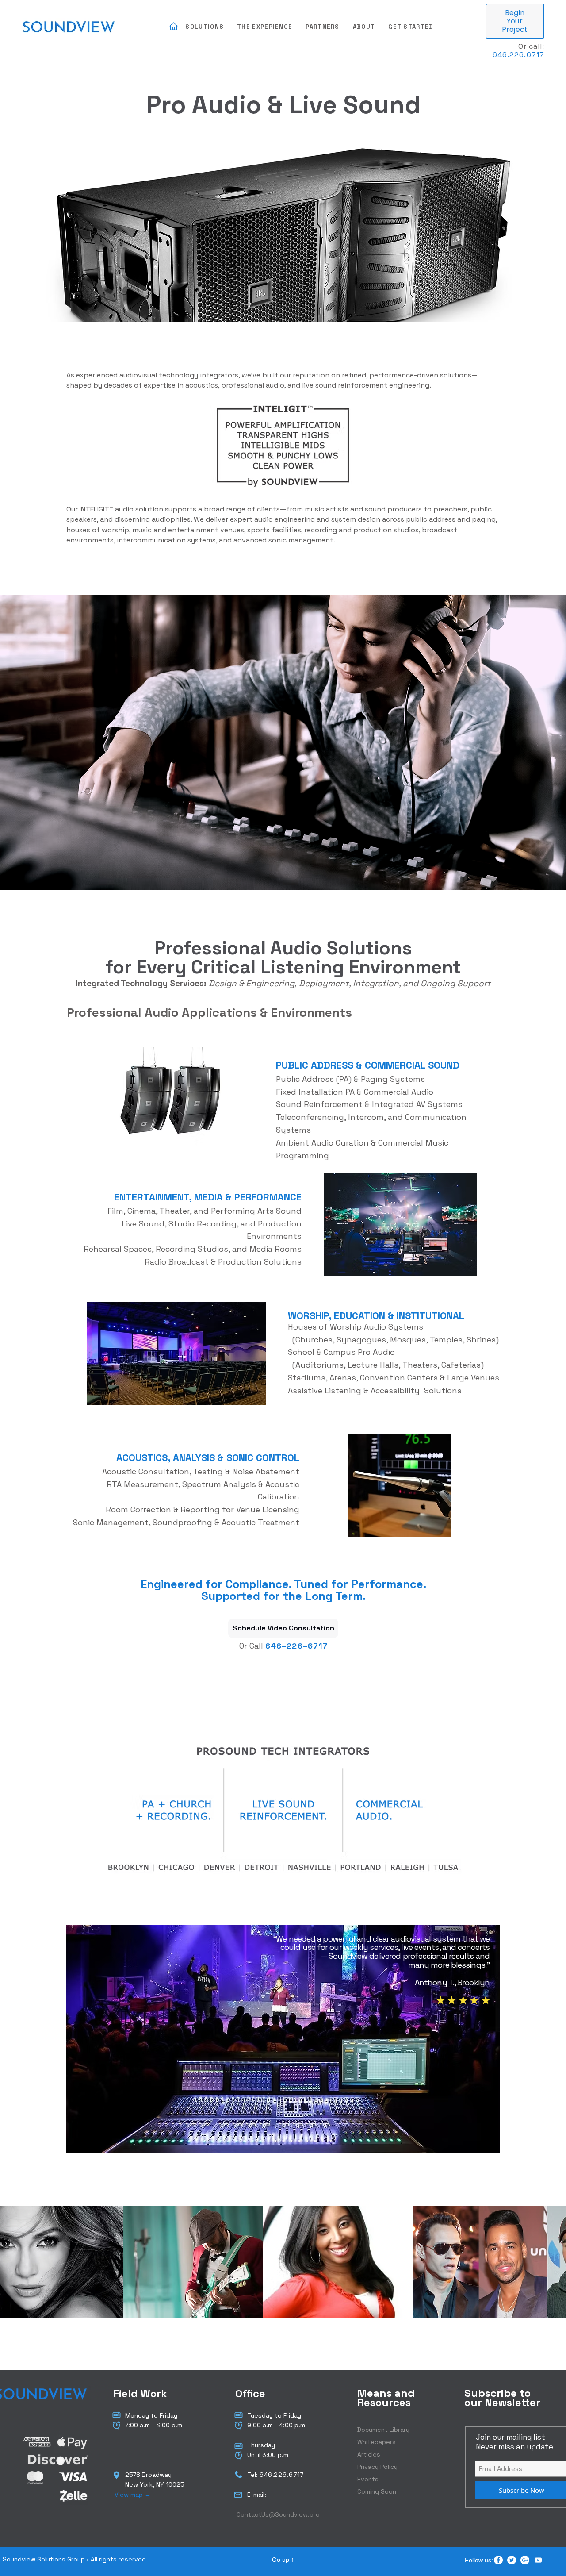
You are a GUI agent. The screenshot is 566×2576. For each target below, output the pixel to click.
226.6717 (527, 55)
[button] (205, 27)
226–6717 (307, 1646)
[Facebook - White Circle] (498, 2560)
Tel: (253, 2475)
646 (273, 1646)
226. (281, 2475)
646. (501, 55)
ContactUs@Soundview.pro (278, 2514)
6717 (296, 2475)
